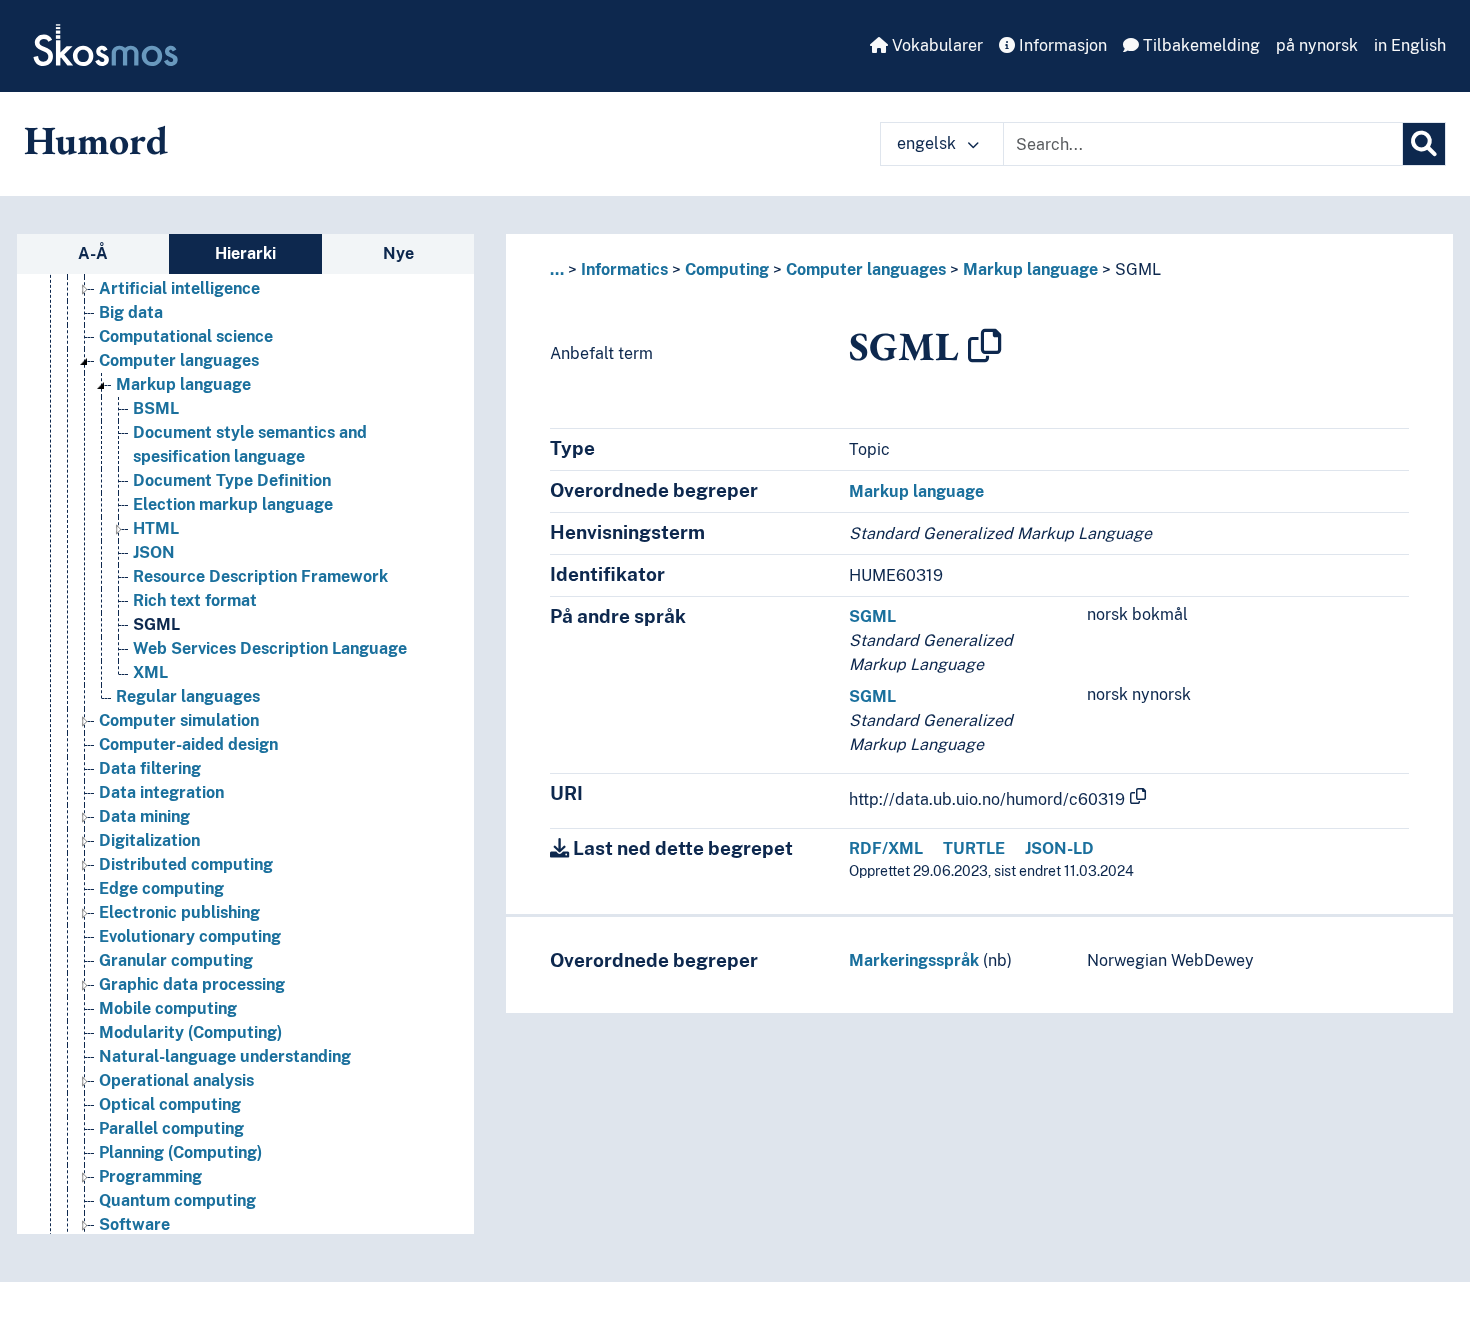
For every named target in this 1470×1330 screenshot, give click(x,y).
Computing (727, 269)
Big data (131, 312)
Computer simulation (179, 720)
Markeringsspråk (914, 960)
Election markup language (233, 504)
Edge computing (161, 888)
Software (134, 1224)
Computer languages (179, 360)
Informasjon (1061, 45)
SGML (156, 624)
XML (150, 672)
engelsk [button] (928, 143)
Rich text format (195, 600)
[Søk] (1424, 144)
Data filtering (150, 768)
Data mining (144, 816)
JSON (154, 552)
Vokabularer (935, 45)
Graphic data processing (192, 984)
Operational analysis (176, 1080)
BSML (156, 408)
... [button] (557, 269)
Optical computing (170, 1104)
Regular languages (188, 696)
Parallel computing (171, 1128)
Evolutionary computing (190, 936)
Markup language (183, 384)
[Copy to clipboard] (985, 346)
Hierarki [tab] (245, 253)
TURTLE (974, 848)
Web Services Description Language (270, 648)
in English (1410, 45)
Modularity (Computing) (190, 1032)
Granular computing (176, 960)
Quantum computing (177, 1200)
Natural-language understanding (225, 1056)
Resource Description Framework (260, 576)
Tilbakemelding (1199, 45)
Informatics (624, 269)
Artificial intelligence (179, 288)
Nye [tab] (398, 253)
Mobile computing (168, 1008)
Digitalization (149, 840)
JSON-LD (1059, 848)
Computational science (186, 336)
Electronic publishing (179, 912)
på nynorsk (1317, 45)
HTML (156, 528)
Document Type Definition (232, 480)
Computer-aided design (188, 744)
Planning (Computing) (180, 1152)
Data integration (161, 792)
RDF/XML (886, 848)
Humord (96, 140)
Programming (150, 1176)
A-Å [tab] (93, 253)
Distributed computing (186, 864)
